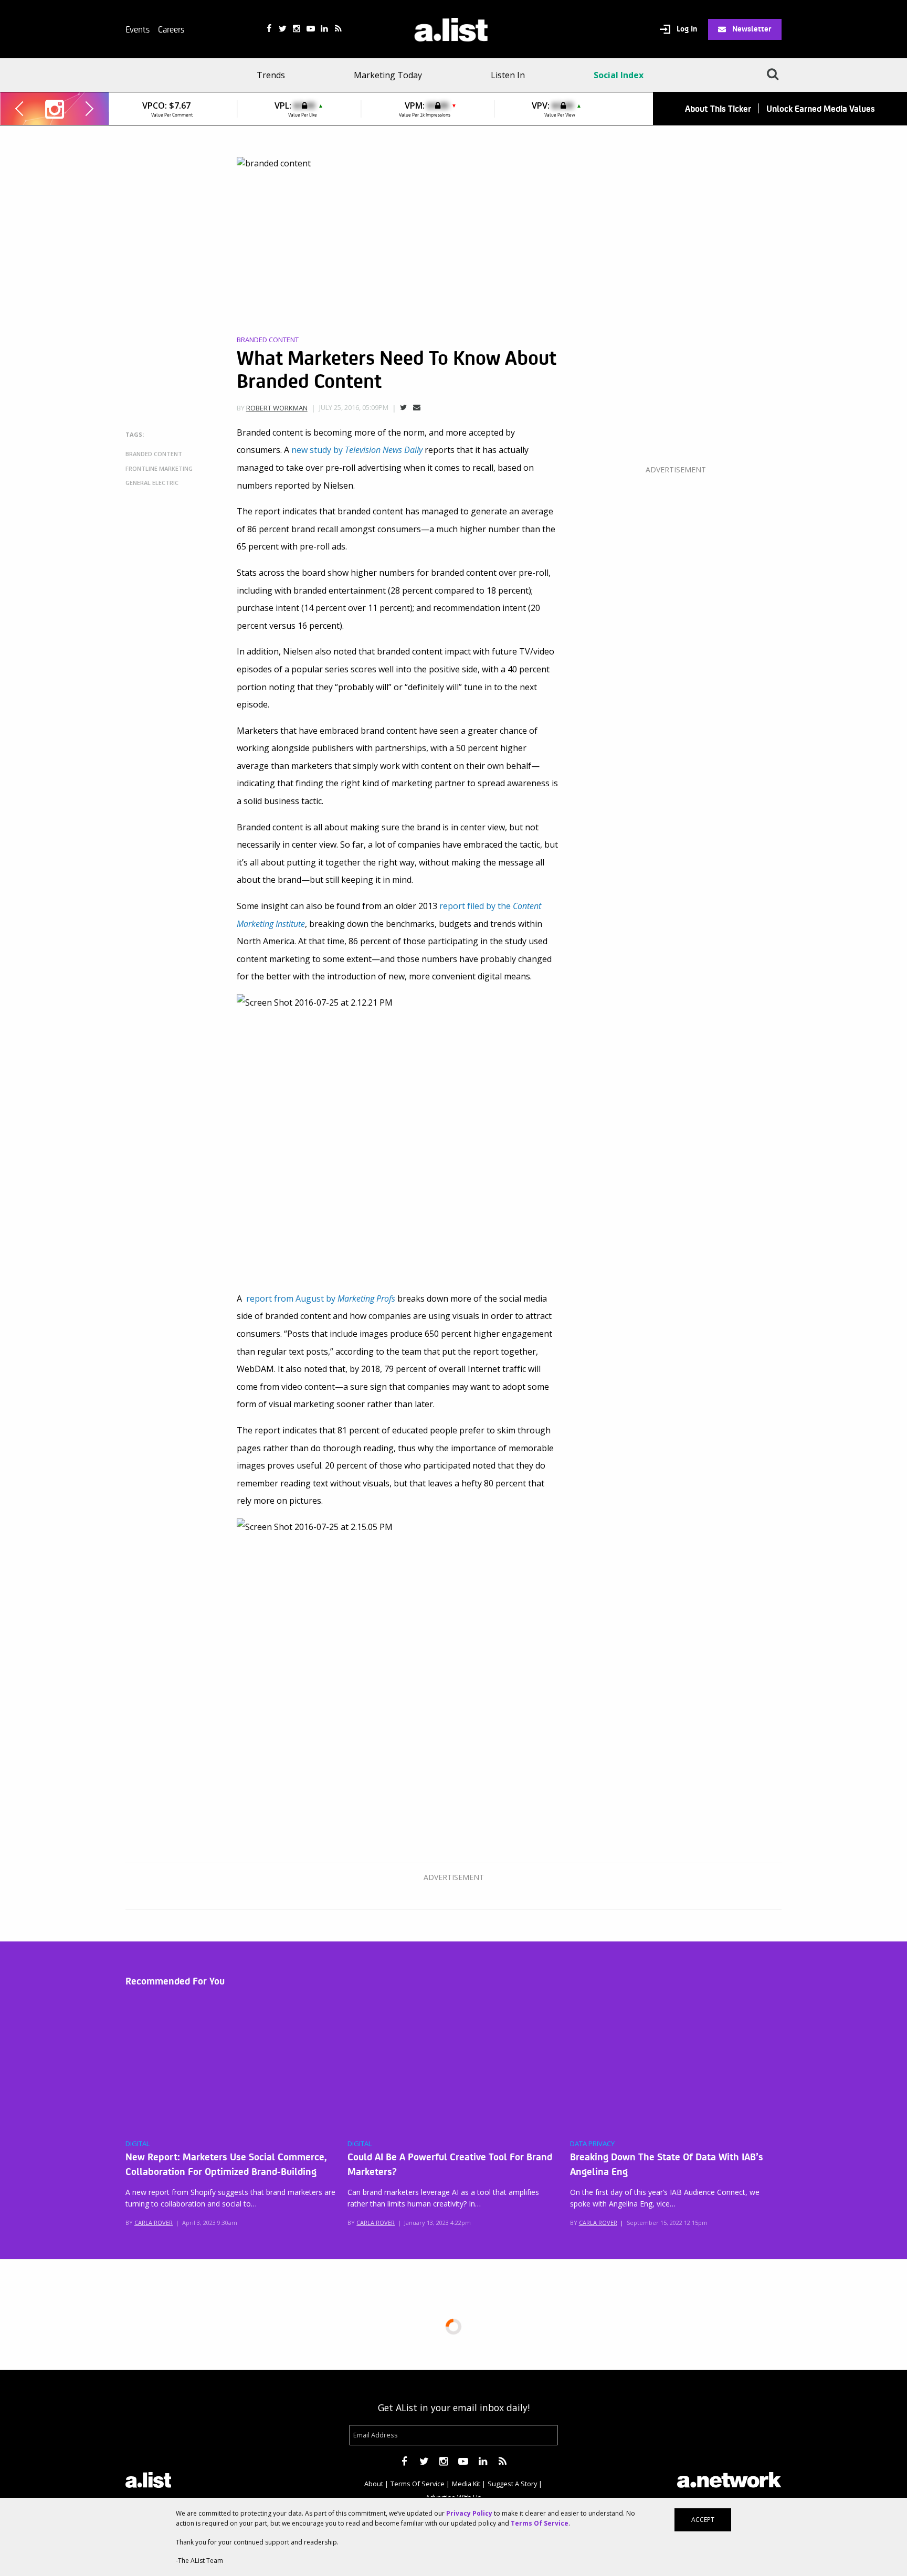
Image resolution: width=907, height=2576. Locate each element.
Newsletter (751, 28)
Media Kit (466, 2484)
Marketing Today (388, 75)
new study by (357, 450)
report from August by (321, 1298)
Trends (271, 75)
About (374, 2484)
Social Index (619, 75)
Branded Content (268, 340)
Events (138, 29)
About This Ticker (718, 108)
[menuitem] (274, 75)
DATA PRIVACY (592, 2144)
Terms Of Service (418, 2484)
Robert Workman (277, 408)
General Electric (152, 483)
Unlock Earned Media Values (821, 108)
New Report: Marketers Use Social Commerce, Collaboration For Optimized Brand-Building (226, 2163)
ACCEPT (703, 2520)
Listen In (508, 75)
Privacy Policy (469, 2513)
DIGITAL (138, 2144)
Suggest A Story (512, 2484)
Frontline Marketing (159, 468)
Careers (171, 29)
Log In (686, 29)
